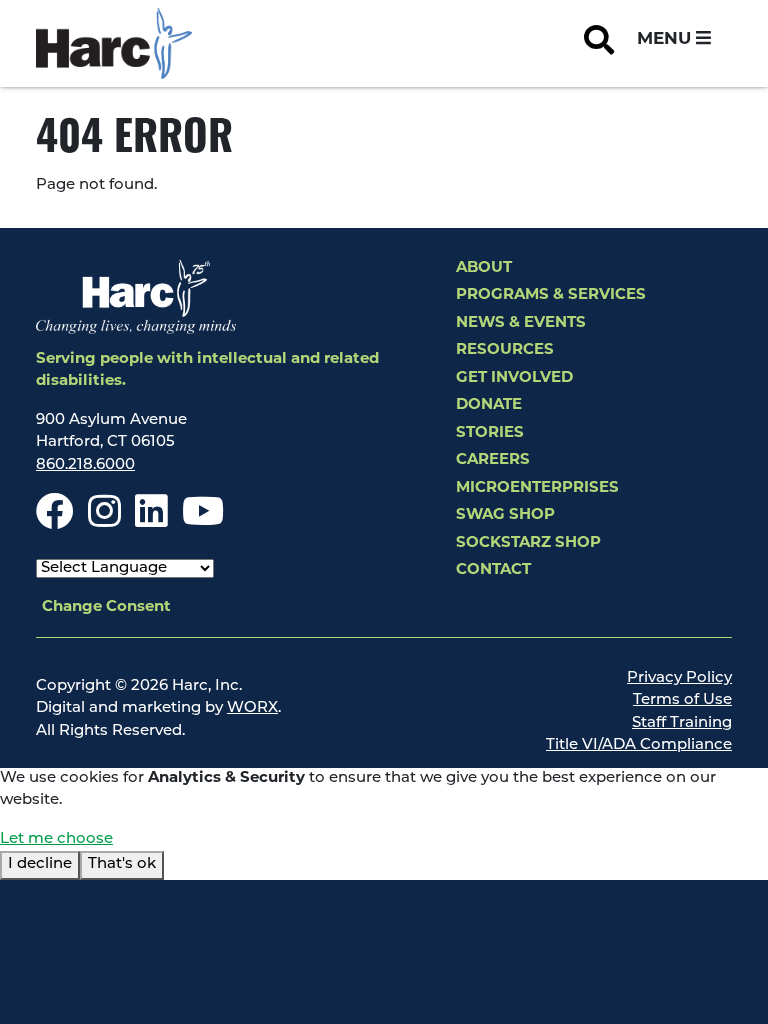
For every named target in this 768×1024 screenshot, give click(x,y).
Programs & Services (551, 295)
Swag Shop (505, 515)
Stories (490, 433)
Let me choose (56, 839)
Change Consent (106, 607)
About (484, 268)
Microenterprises (537, 488)
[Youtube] (203, 521)
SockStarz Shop (528, 543)
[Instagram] (104, 521)
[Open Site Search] (599, 44)
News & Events (521, 323)
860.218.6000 (85, 465)
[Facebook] (55, 521)
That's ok (122, 864)
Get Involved (514, 378)
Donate (489, 405)
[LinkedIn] (151, 521)
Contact (493, 570)
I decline (40, 864)
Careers (493, 460)
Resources (505, 350)
